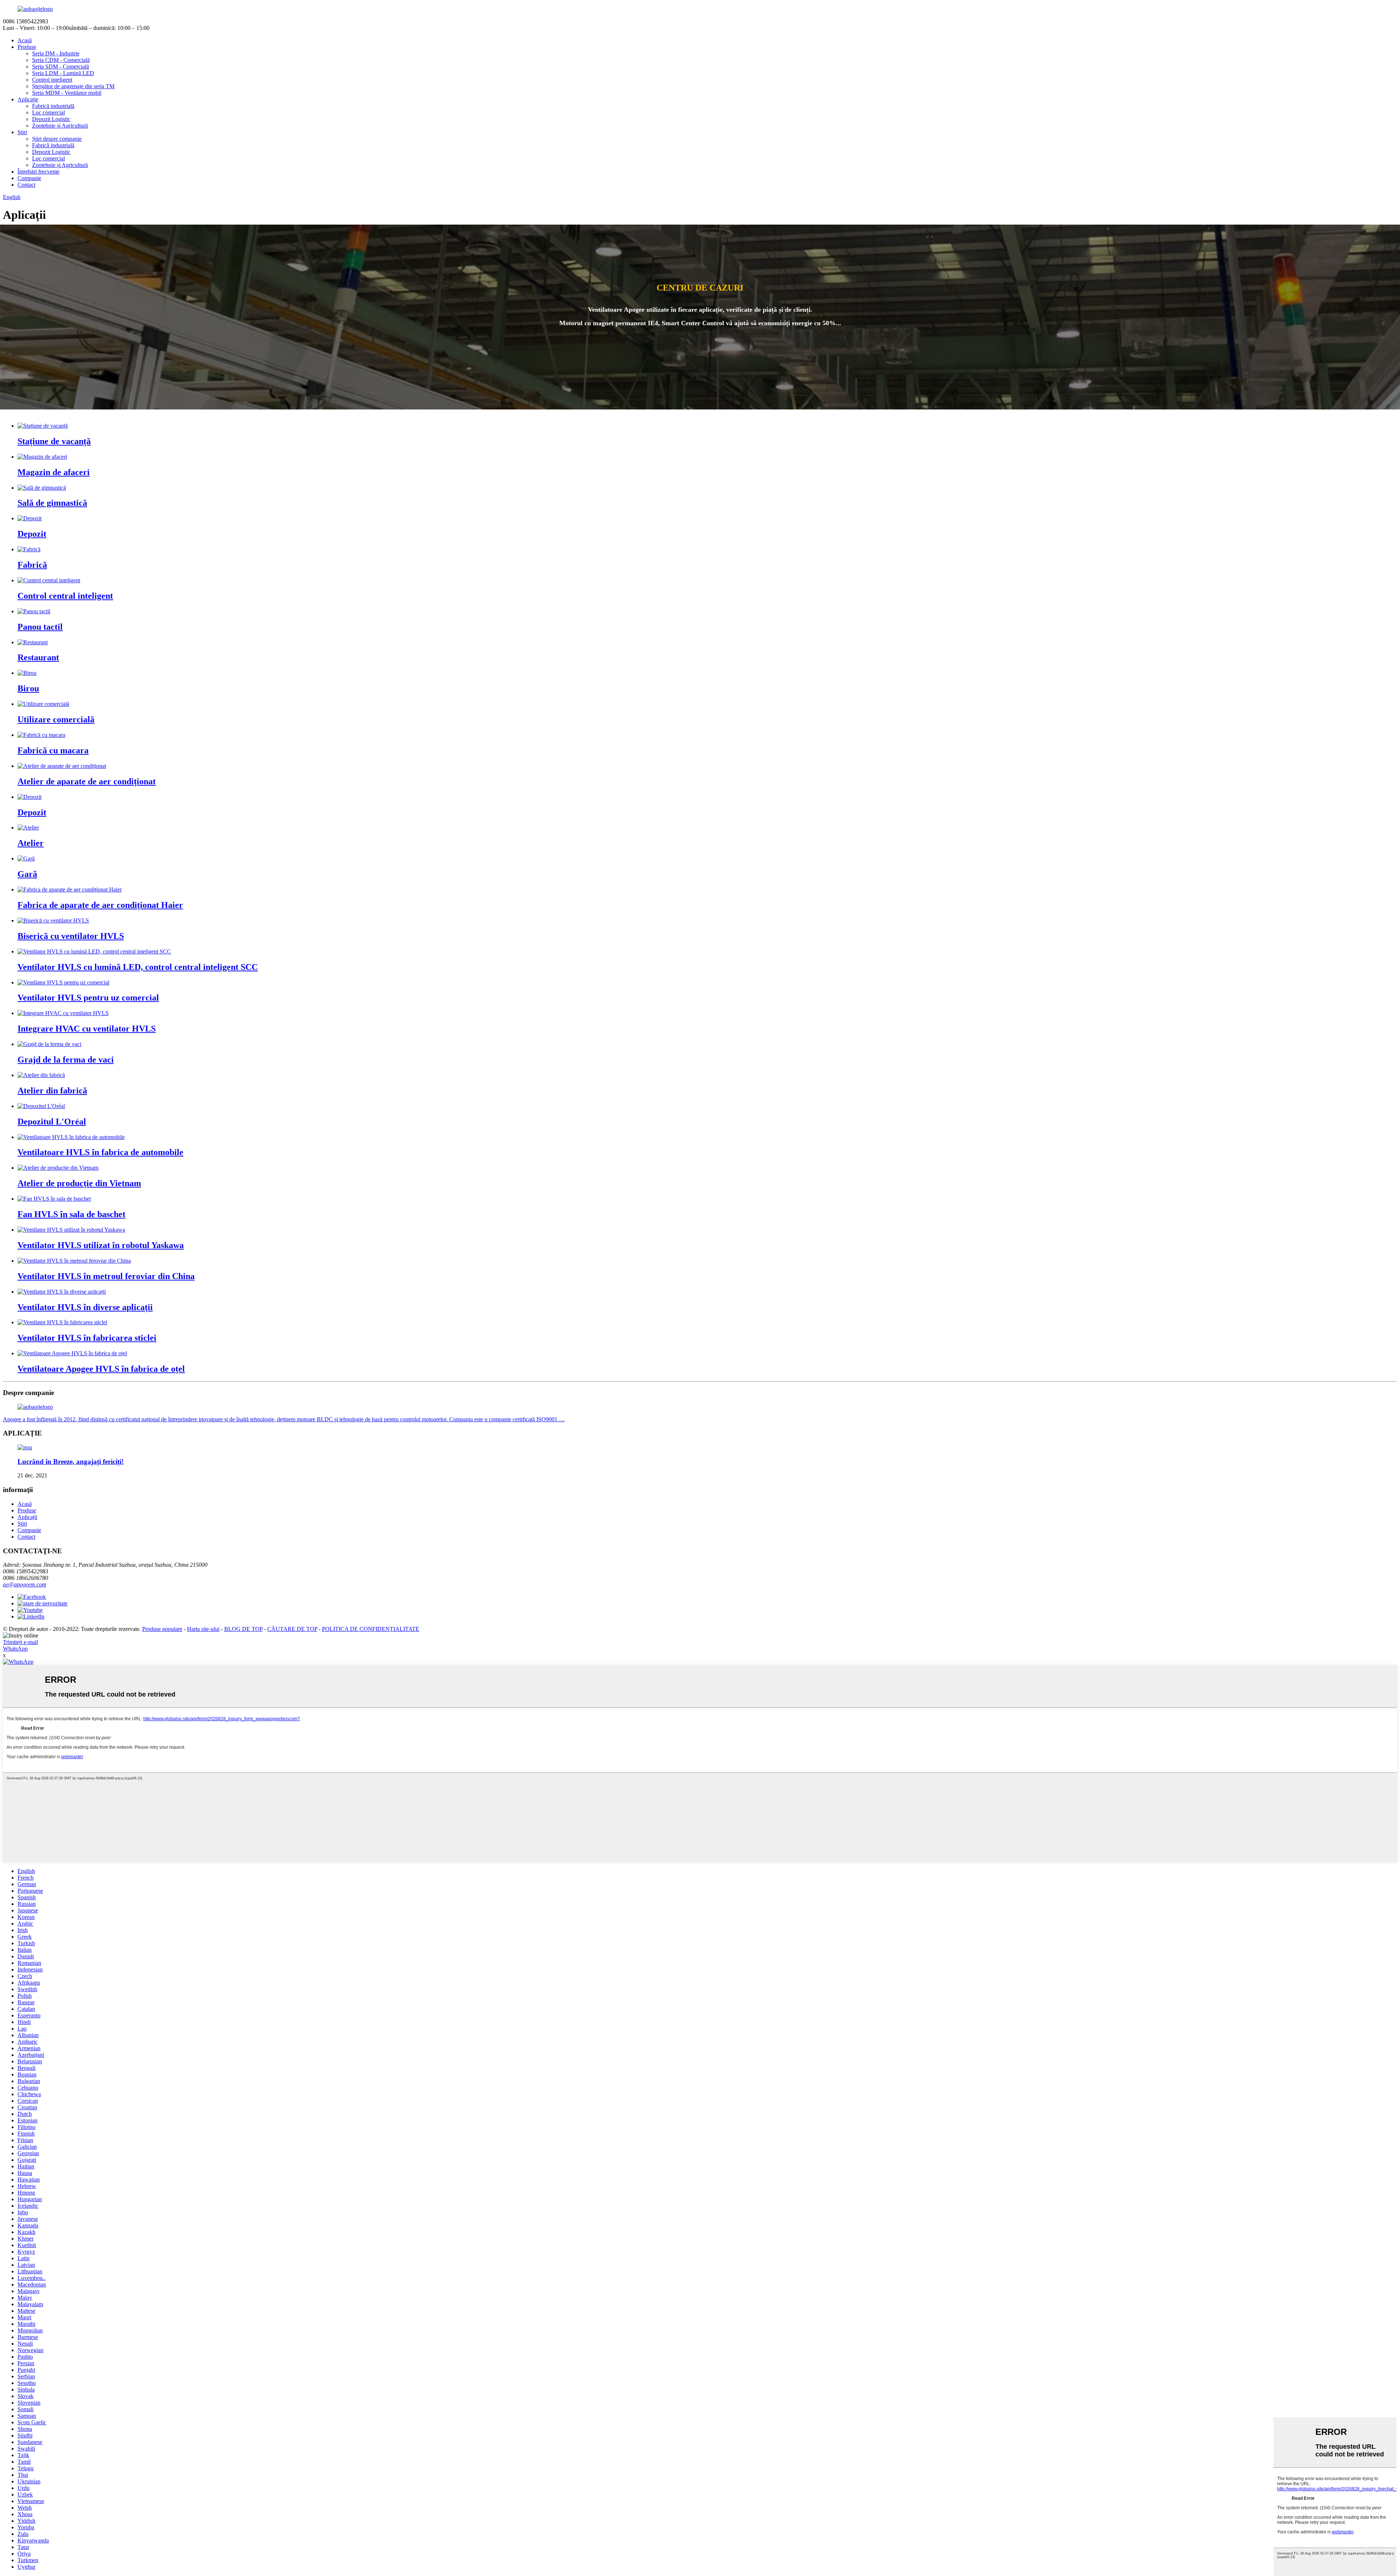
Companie (29, 178)
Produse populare (162, 1629)
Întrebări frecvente (38, 172)
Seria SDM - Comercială (61, 67)
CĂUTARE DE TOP (292, 1629)
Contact (26, 185)
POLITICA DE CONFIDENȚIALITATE (371, 1629)
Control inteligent (52, 80)
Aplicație (28, 99)
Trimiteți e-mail (20, 1642)
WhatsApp (15, 1649)
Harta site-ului (203, 1629)
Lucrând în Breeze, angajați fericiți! (71, 1462)
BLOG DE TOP (243, 1629)
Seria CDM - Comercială (61, 60)
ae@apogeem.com (25, 1584)
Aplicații (27, 1517)
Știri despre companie (57, 139)
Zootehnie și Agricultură (60, 126)
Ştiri (22, 132)
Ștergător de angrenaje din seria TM (73, 86)
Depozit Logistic (51, 119)
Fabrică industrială (53, 106)
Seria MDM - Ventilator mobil (67, 93)
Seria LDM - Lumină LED (63, 73)
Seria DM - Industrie (56, 53)
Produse (27, 47)
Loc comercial (48, 112)
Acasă (25, 40)
